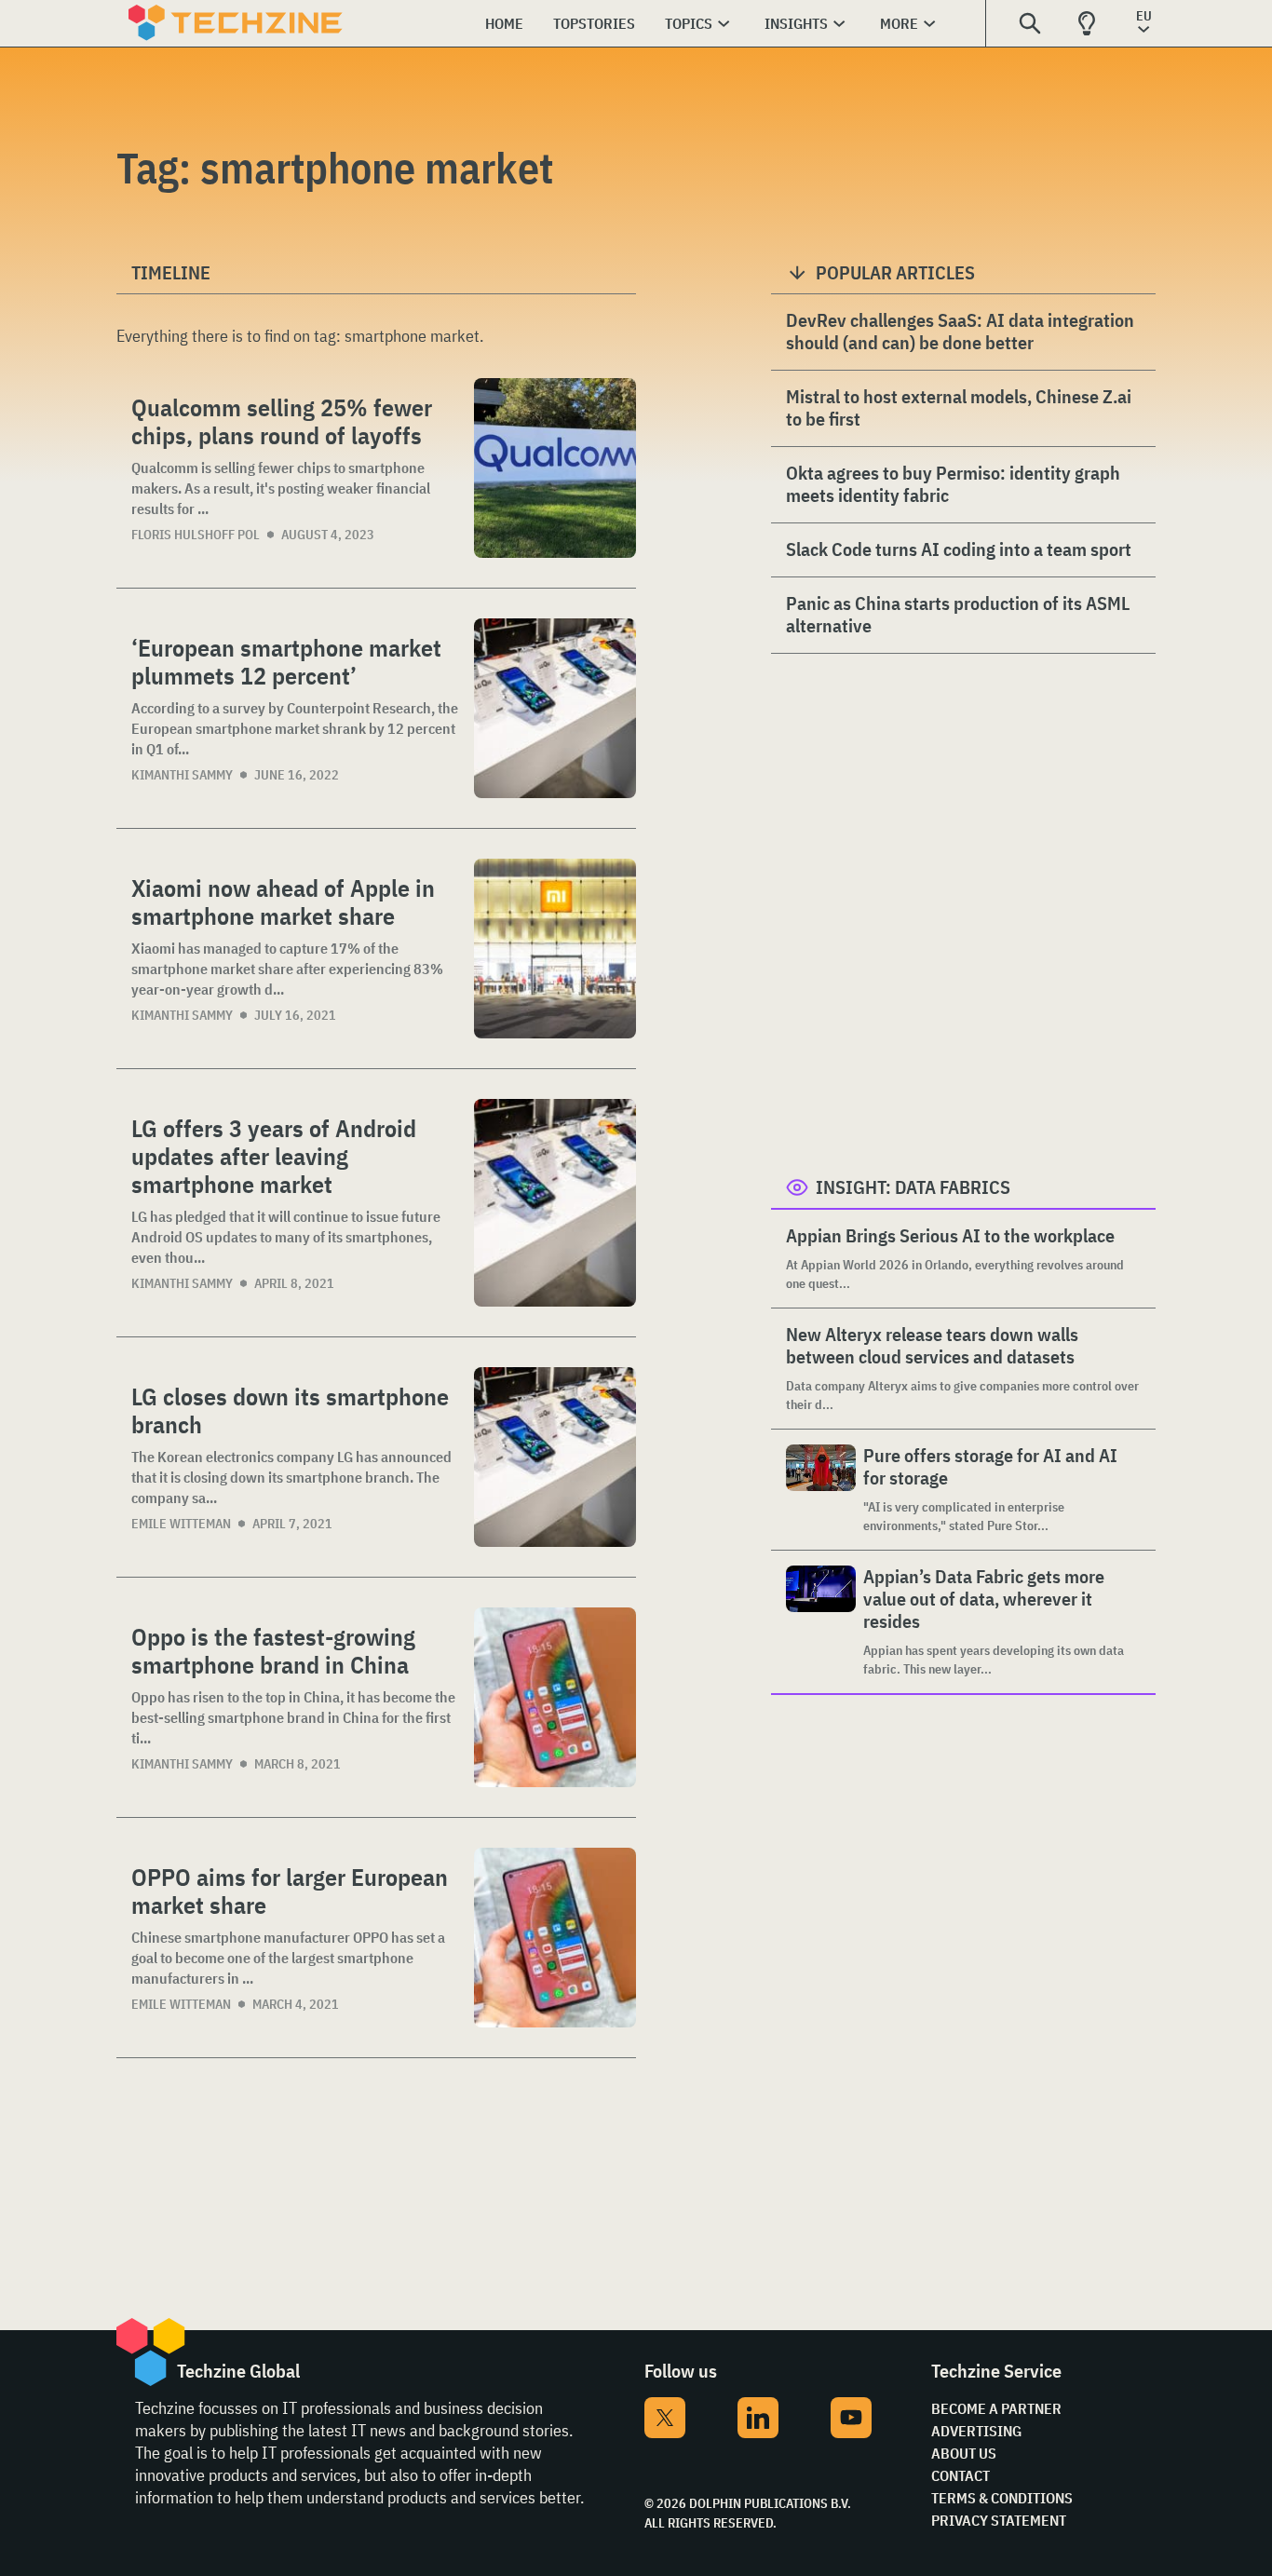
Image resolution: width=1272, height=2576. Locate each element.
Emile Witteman (181, 1524)
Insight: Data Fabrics (913, 1187)
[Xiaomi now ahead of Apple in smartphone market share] (555, 949)
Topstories (594, 23)
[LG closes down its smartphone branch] (555, 1457)
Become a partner (996, 2408)
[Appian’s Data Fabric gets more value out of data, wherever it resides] (821, 1622)
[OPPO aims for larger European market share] (555, 1938)
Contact (961, 2475)
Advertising (976, 2431)
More (899, 23)
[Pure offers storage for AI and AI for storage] (821, 1490)
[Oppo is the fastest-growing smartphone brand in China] (555, 1697)
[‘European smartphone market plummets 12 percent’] (555, 708)
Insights (796, 23)
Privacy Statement (999, 2520)
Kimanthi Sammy (182, 775)
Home (504, 23)
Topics (689, 23)
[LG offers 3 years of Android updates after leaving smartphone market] (555, 1203)
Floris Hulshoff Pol (196, 535)
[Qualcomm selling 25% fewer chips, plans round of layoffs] (555, 468)
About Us (964, 2453)
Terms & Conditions (1002, 2498)
